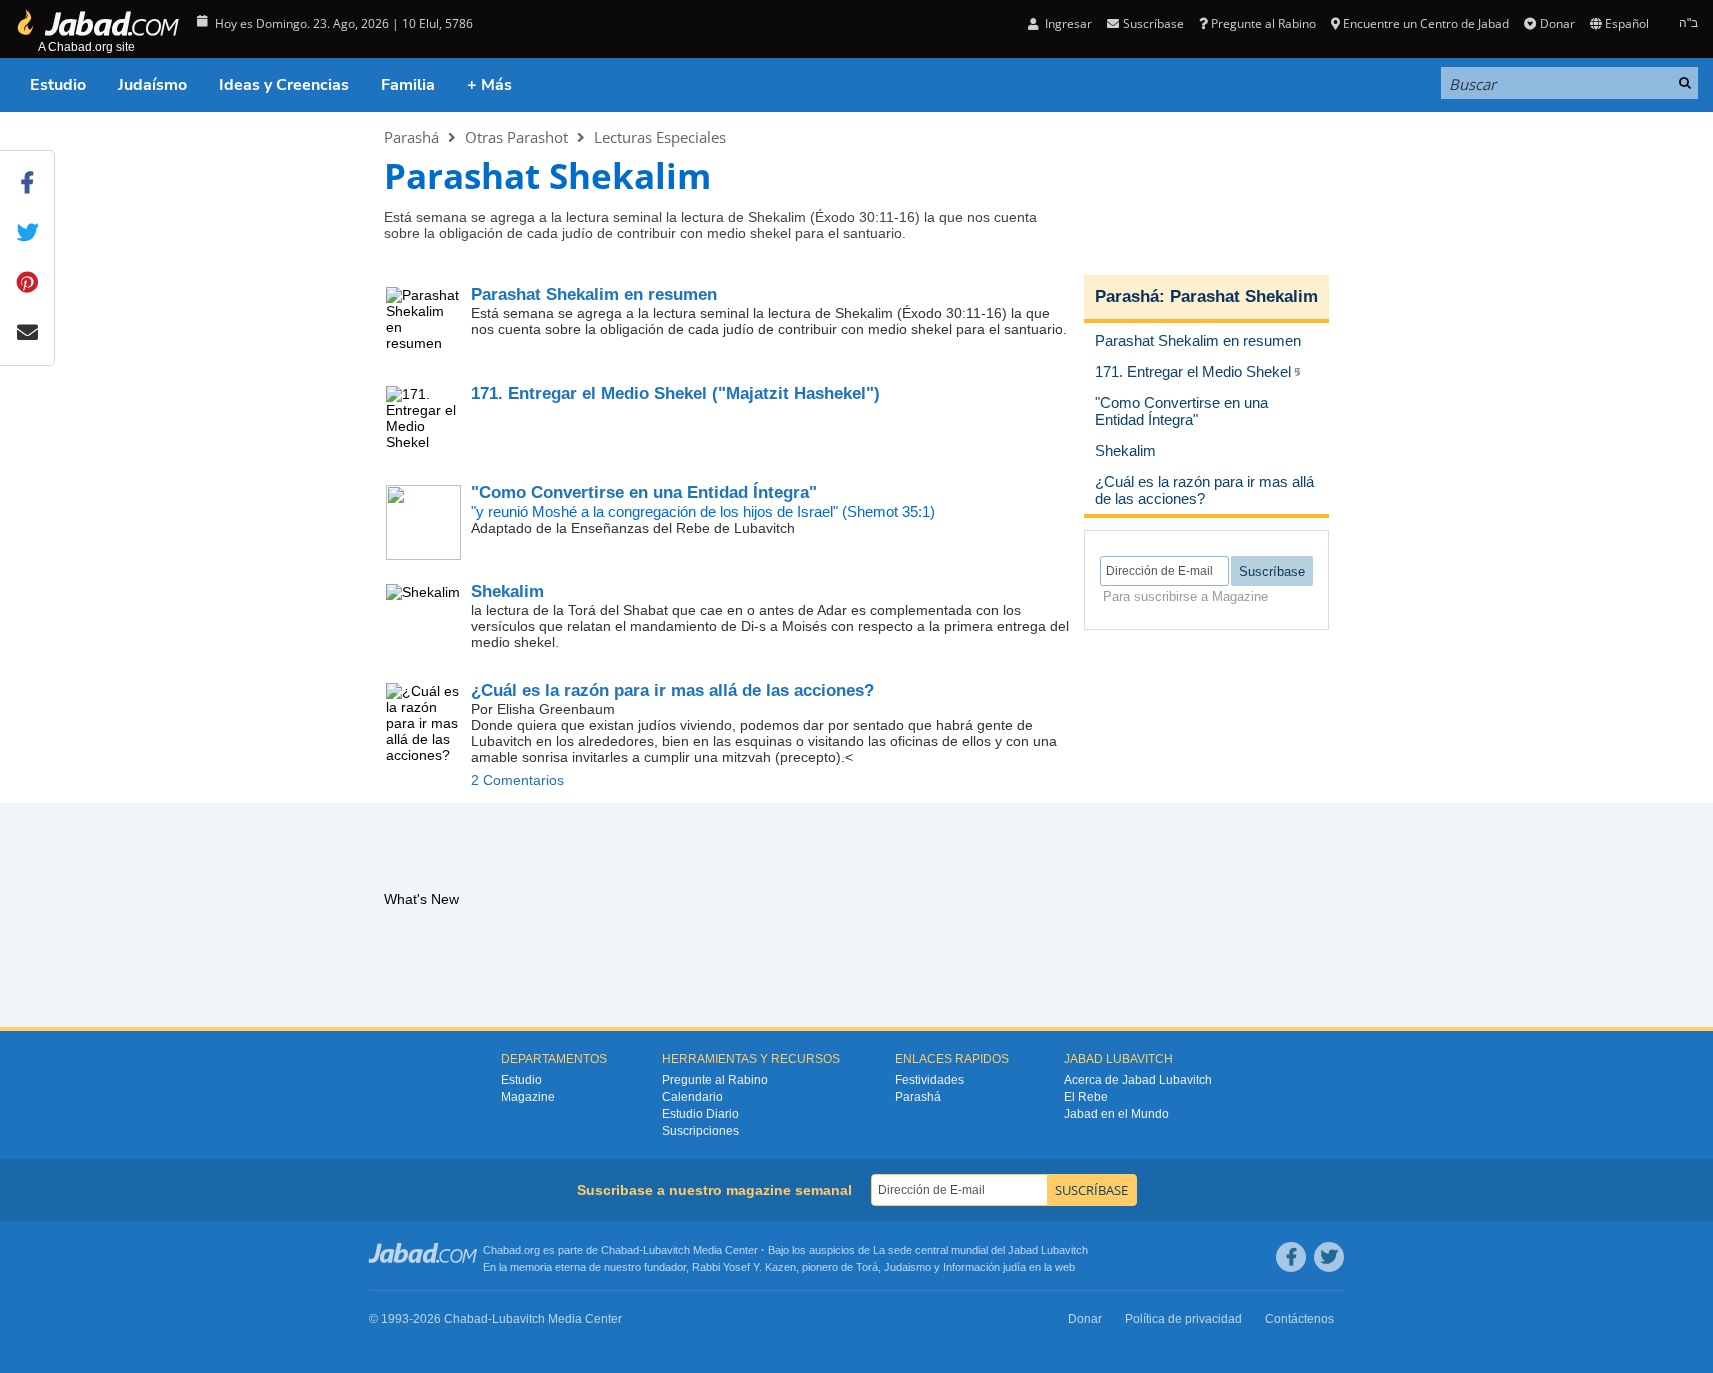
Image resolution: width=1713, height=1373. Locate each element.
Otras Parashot (516, 137)
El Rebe (1086, 1097)
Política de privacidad (1183, 1319)
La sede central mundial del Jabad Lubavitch (980, 1250)
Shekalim (507, 591)
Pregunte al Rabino (1263, 23)
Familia (408, 85)
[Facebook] (1291, 1257)
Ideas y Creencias (284, 85)
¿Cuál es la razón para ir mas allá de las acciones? (672, 690)
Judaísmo (152, 85)
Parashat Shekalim (1244, 296)
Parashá (411, 137)
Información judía (986, 1267)
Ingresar (1067, 23)
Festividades (929, 1080)
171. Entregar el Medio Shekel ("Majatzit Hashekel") (675, 393)
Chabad (620, 1250)
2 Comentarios (517, 780)
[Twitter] (1329, 1257)
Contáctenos (1299, 1319)
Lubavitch (666, 1250)
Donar (1557, 23)
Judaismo (907, 1267)
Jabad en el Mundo (1116, 1114)
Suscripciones (700, 1131)
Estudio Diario (700, 1114)
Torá (867, 1267)
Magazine (528, 1097)
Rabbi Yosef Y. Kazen (744, 1267)
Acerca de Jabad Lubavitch (1138, 1080)
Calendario (692, 1097)
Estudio (58, 85)
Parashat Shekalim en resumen (594, 294)
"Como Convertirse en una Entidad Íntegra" (644, 492)
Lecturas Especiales (660, 137)
